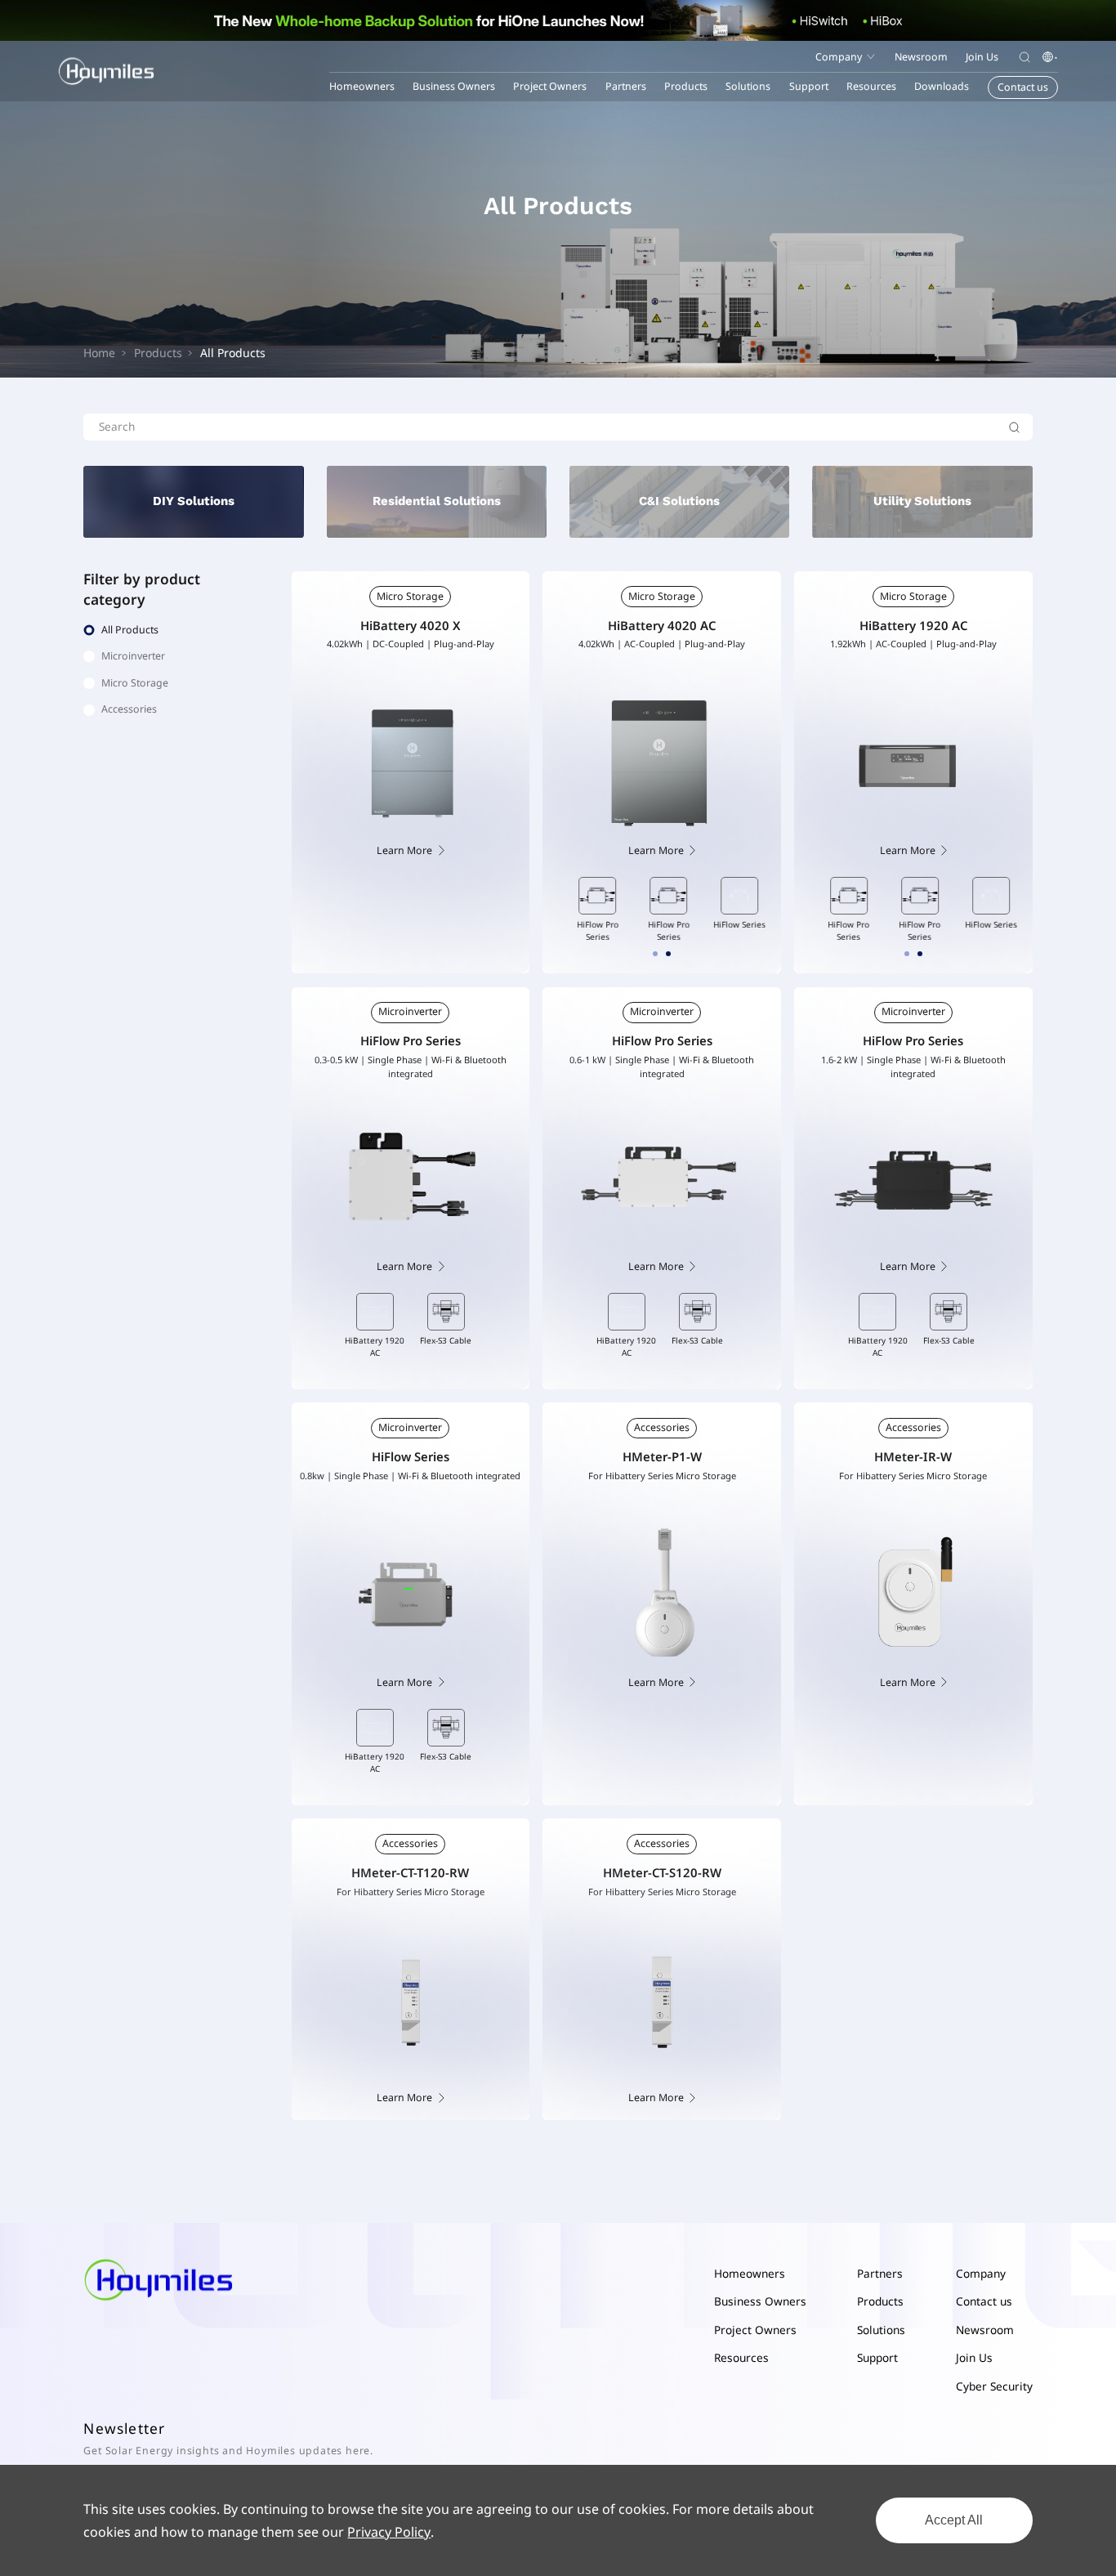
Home (99, 353)
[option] (591, 910)
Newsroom (985, 2330)
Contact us (984, 2301)
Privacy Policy (389, 2532)
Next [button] (770, 908)
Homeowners (362, 86)
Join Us (974, 2357)
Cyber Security (994, 2386)
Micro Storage (410, 596)
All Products (233, 353)
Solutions (881, 2330)
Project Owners (550, 86)
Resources (741, 2357)
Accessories (662, 1427)
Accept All (954, 2520)
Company (981, 2273)
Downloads (942, 86)
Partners (880, 2273)
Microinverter (410, 1011)
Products (686, 86)
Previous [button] (555, 908)
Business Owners (454, 86)
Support (877, 2357)
